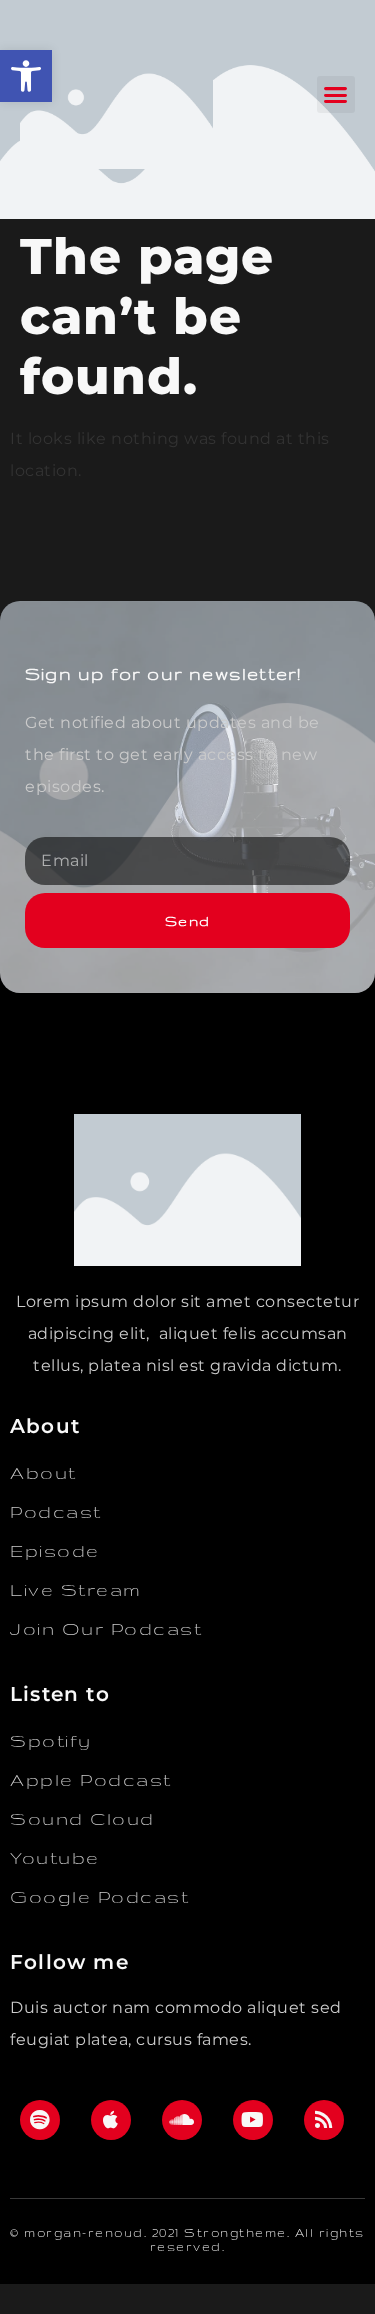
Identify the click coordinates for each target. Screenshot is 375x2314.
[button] (26, 76)
